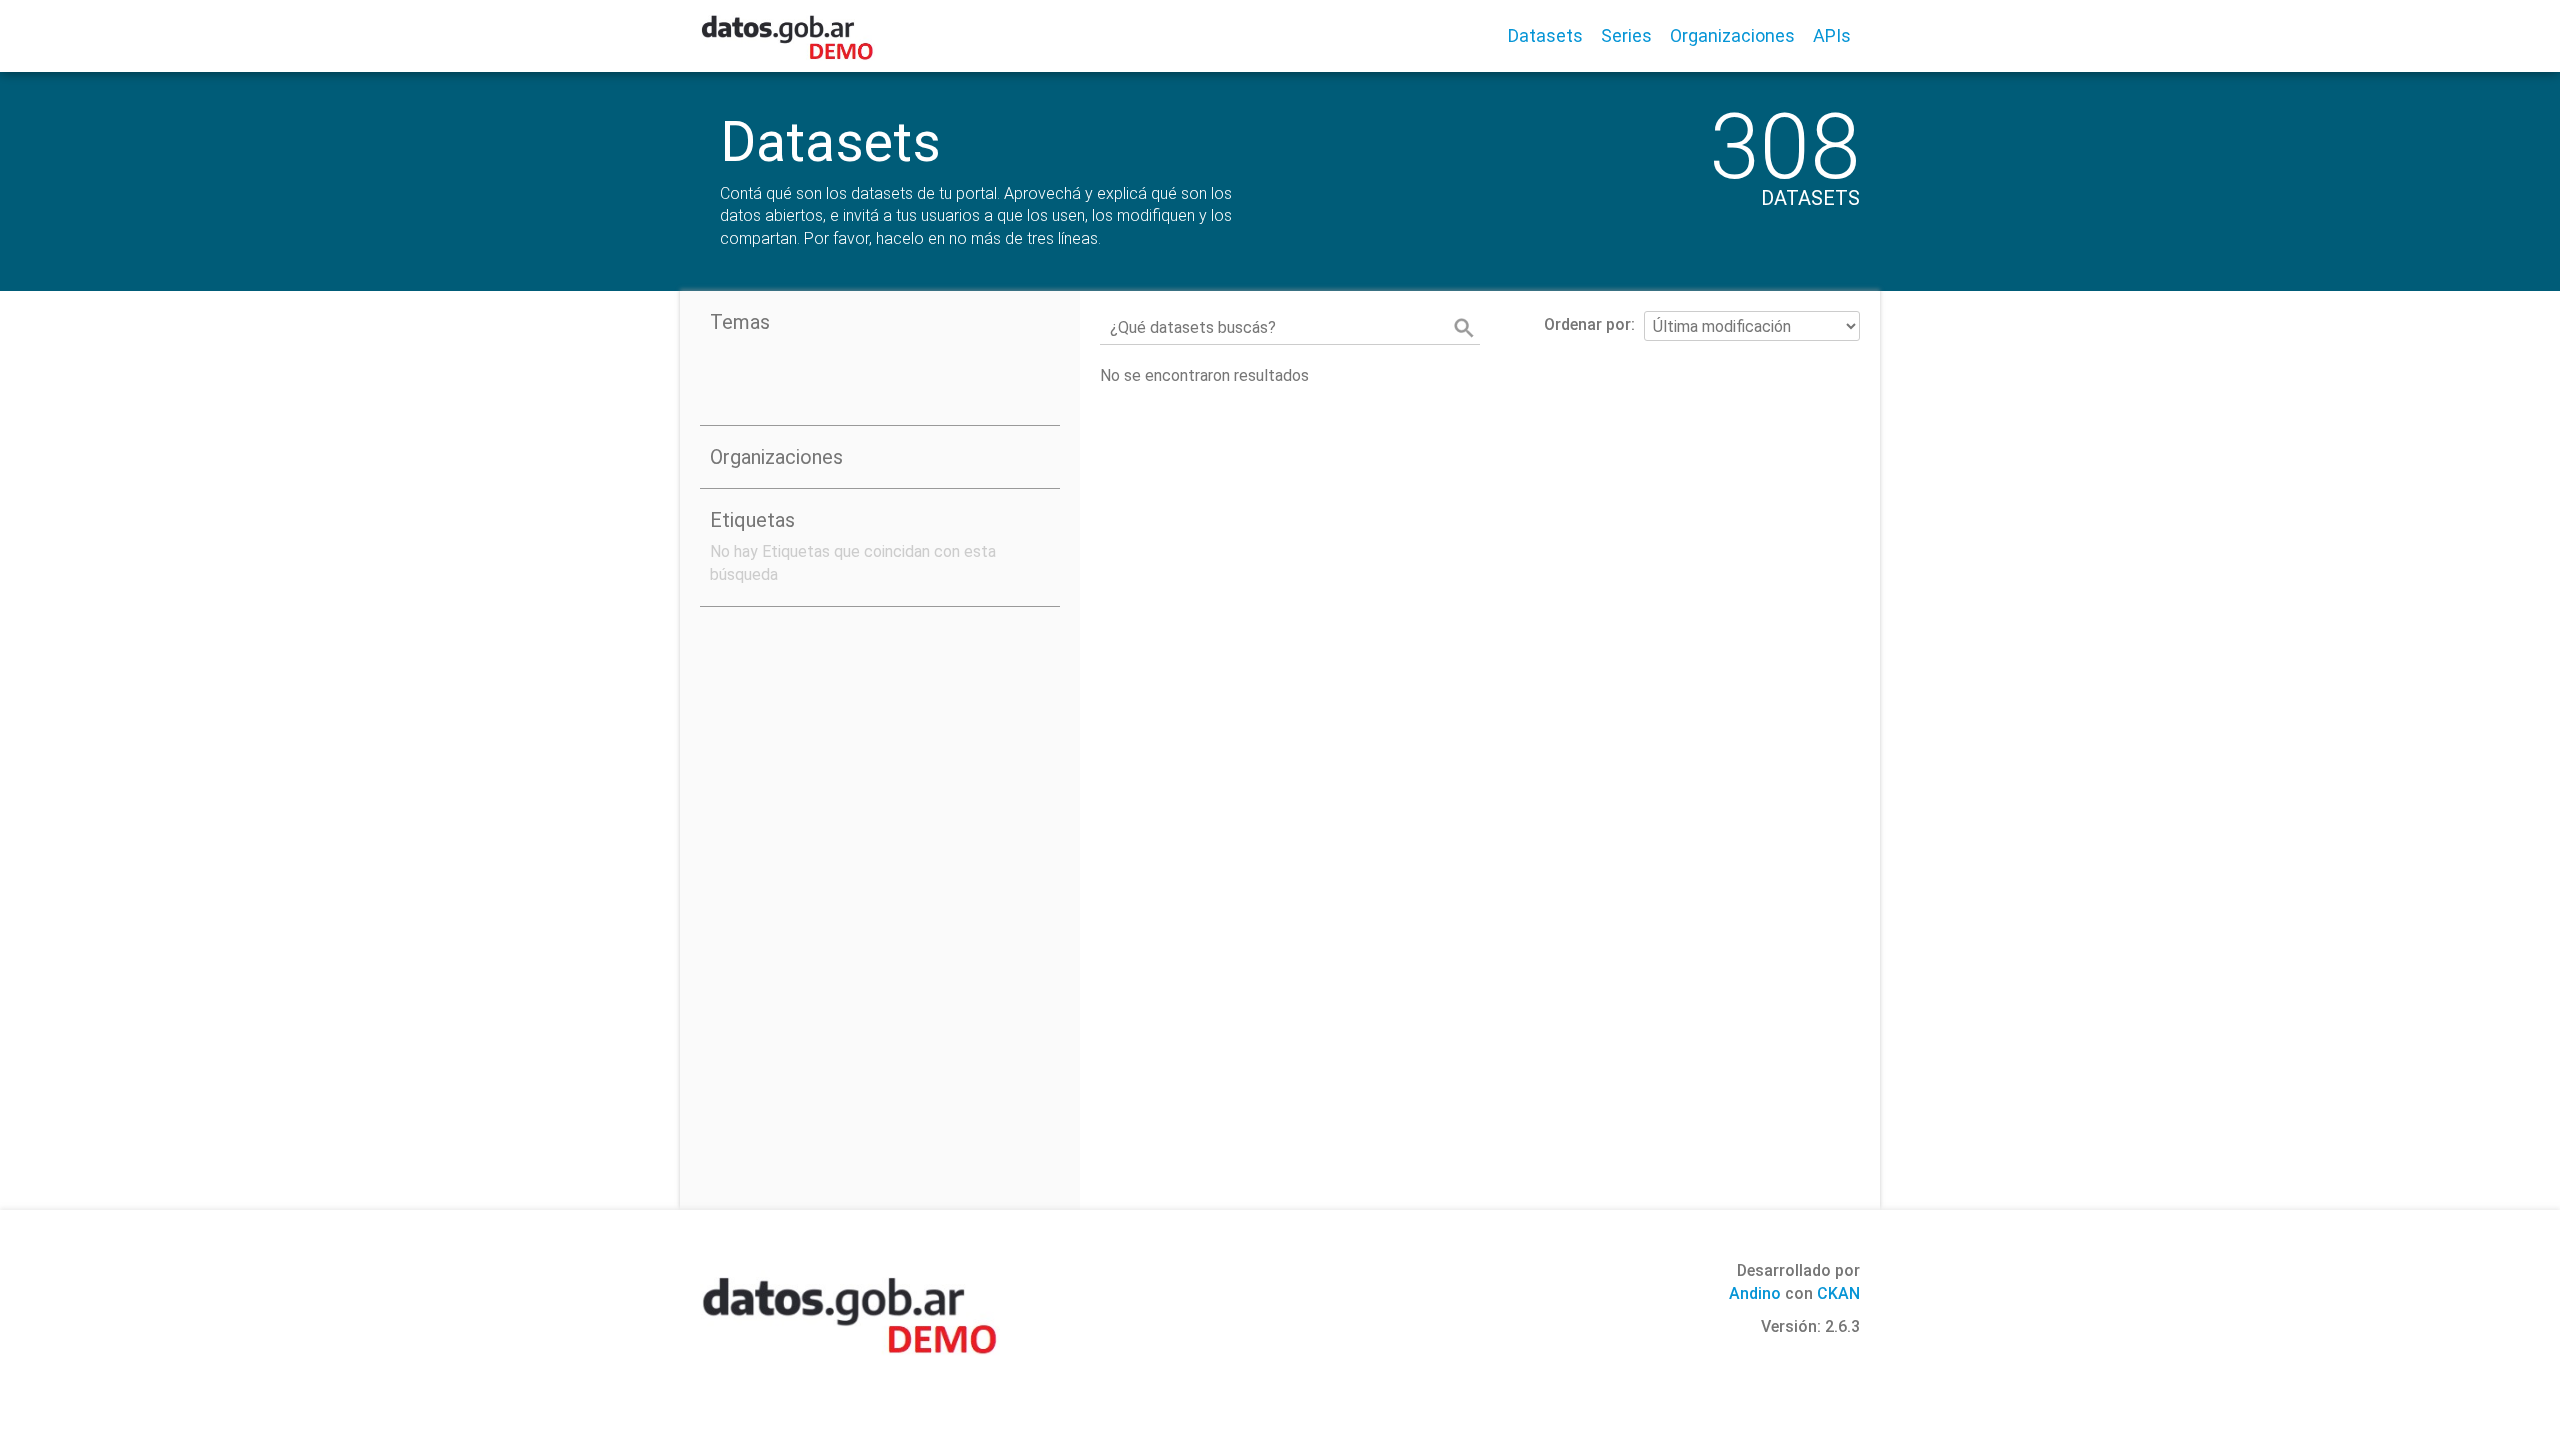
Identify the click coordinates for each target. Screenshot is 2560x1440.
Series (1626, 35)
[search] (1464, 328)
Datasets (1545, 35)
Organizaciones (1732, 35)
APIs (1832, 35)
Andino (1755, 1293)
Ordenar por (1587, 324)
